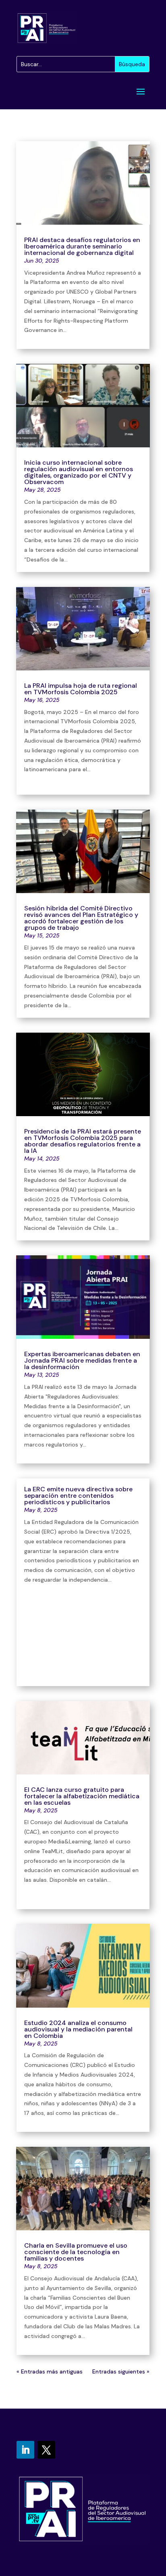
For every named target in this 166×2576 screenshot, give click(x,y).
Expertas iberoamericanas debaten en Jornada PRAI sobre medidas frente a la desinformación (82, 1360)
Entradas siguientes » (121, 2371)
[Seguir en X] (46, 2450)
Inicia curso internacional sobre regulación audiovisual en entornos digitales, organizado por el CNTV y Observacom (79, 472)
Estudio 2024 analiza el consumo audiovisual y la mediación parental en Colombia (78, 2029)
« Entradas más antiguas (50, 2371)
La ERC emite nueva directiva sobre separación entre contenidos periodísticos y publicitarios (78, 1496)
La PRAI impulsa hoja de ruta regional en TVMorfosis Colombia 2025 (81, 689)
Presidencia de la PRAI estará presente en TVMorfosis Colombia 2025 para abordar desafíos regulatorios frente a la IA (83, 1141)
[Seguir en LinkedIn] (25, 2450)
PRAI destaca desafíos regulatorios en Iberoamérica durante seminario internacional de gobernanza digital (82, 246)
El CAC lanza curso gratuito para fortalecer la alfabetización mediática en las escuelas (82, 1796)
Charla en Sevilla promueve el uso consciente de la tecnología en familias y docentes (76, 2252)
